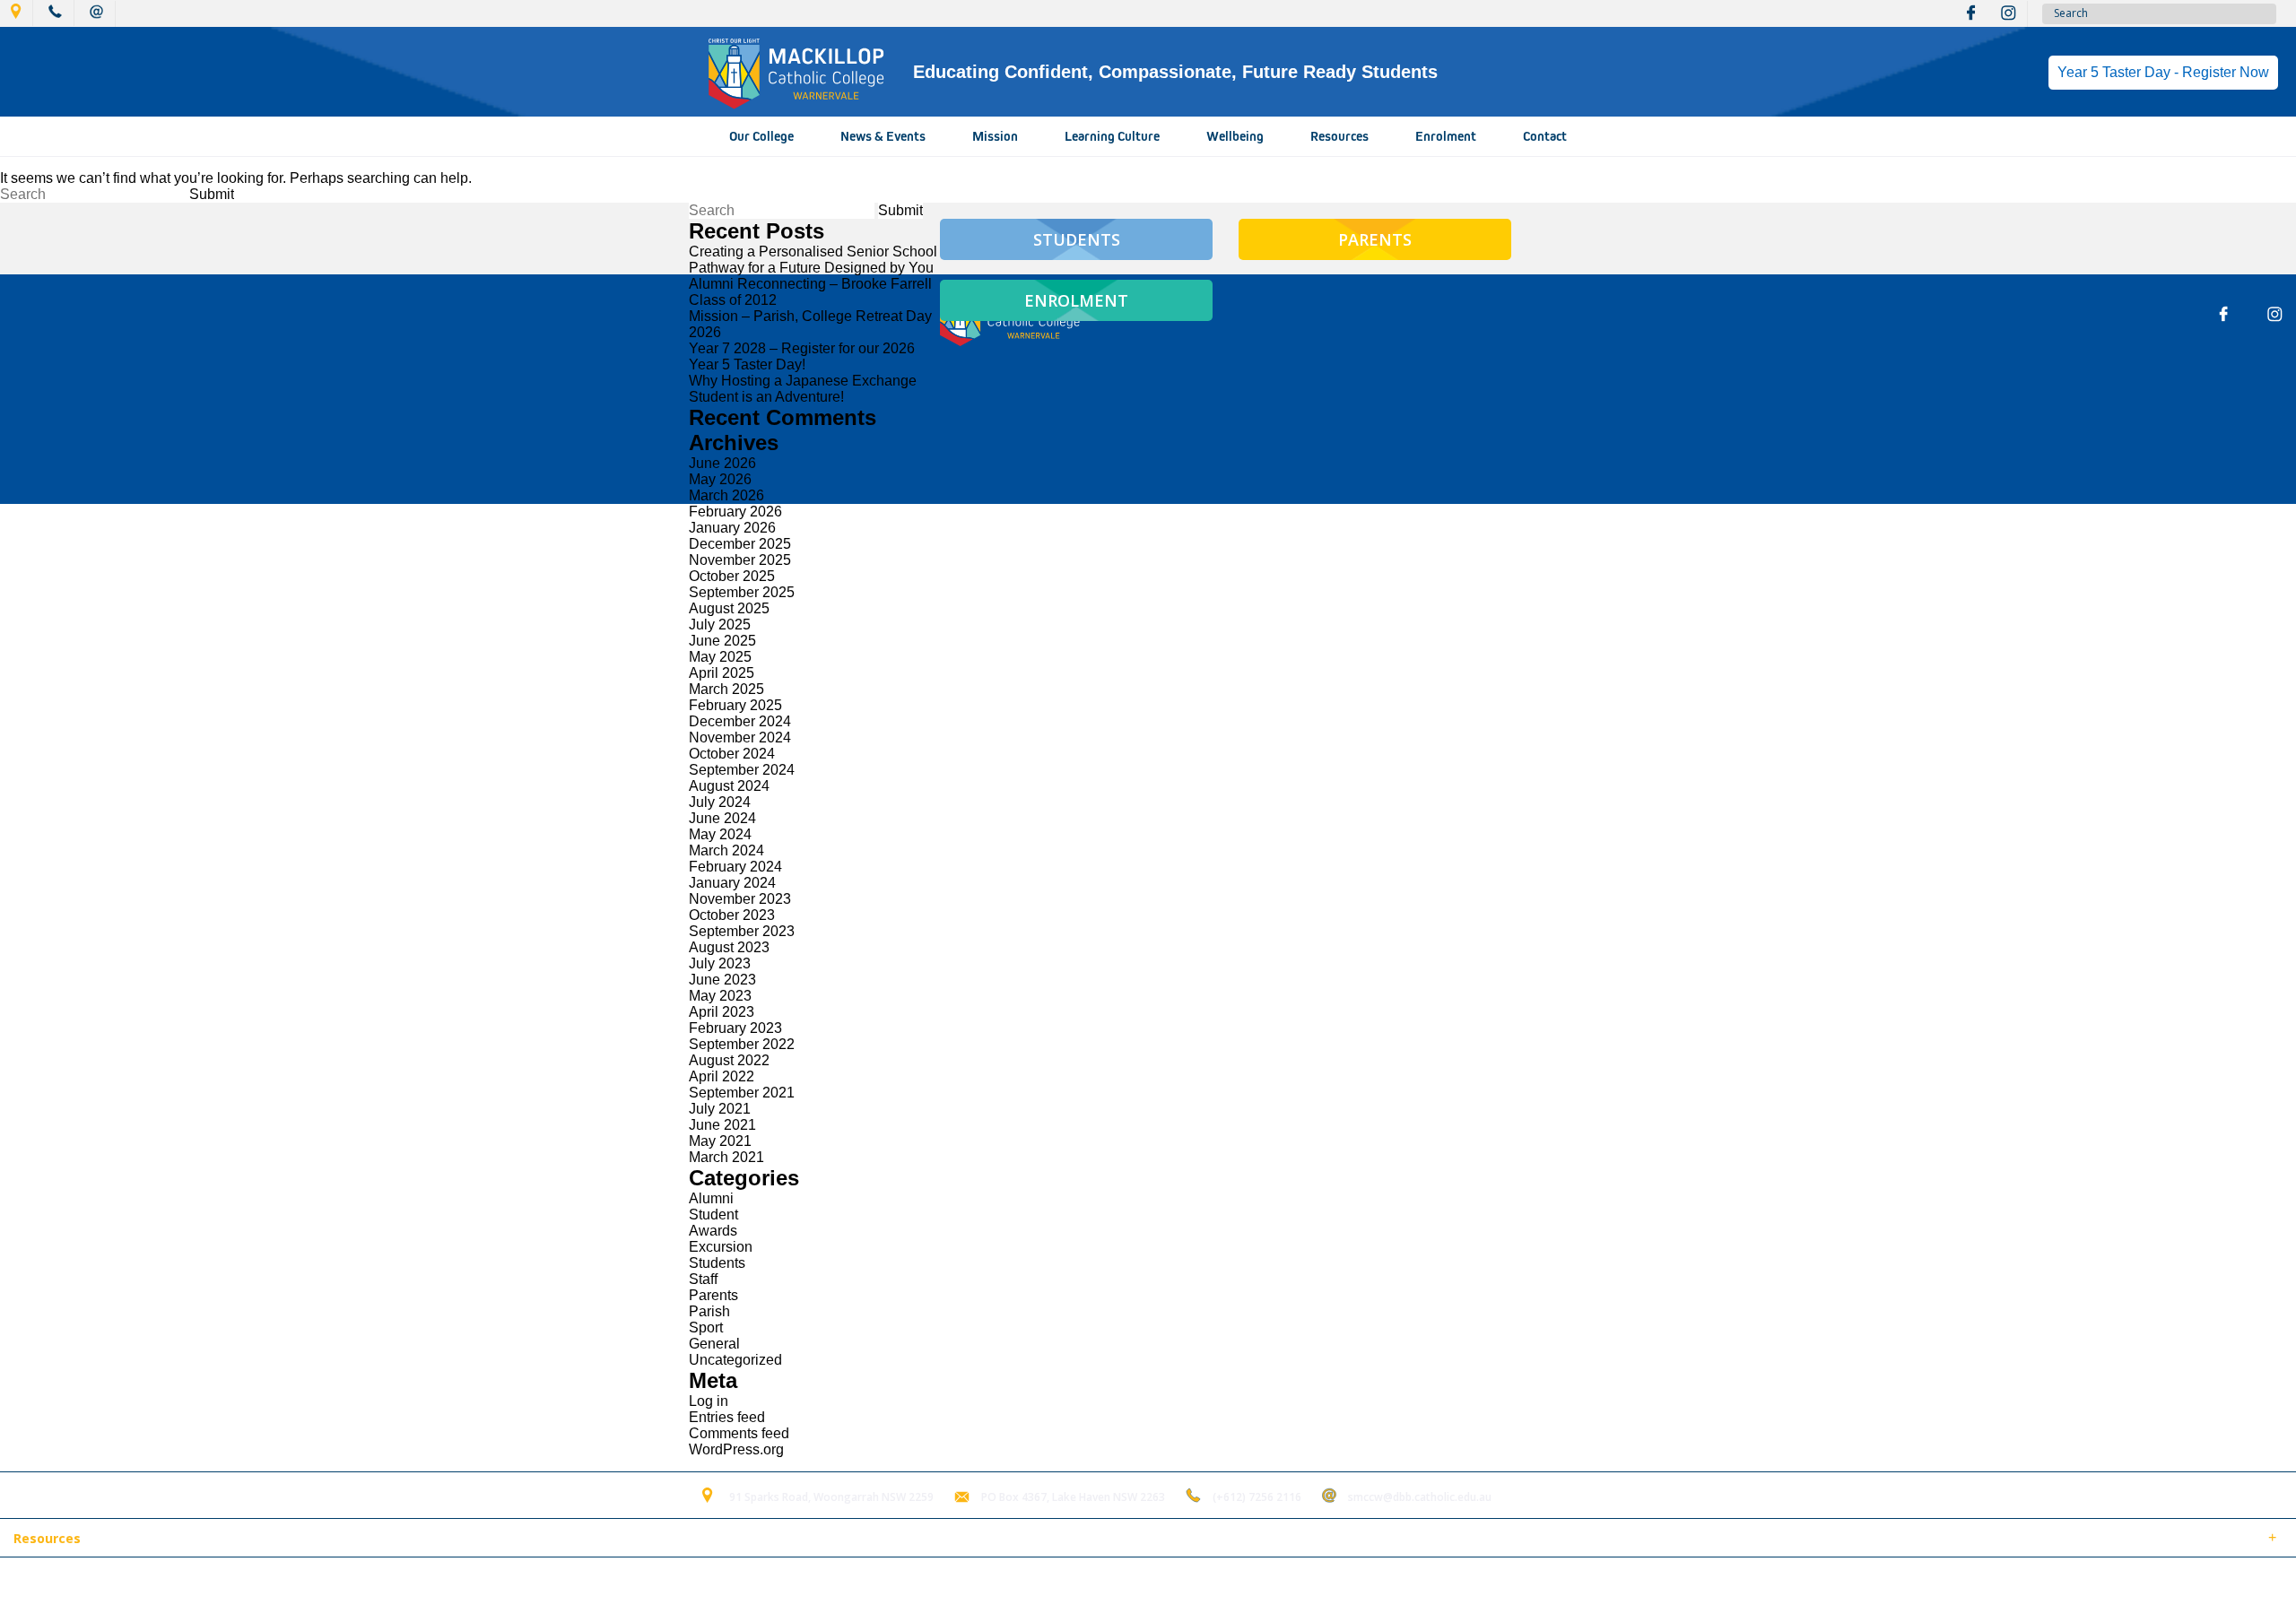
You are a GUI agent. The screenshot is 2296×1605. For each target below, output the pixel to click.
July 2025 (720, 625)
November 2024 (740, 737)
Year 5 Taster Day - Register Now (2163, 72)
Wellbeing (1235, 136)
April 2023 (722, 1012)
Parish (709, 1311)
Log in (709, 1401)
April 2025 (722, 673)
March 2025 (726, 689)
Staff (703, 1279)
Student (713, 1215)
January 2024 (732, 883)
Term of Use (309, 1581)
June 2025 (722, 641)
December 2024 (740, 721)
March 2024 (726, 850)
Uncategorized (735, 1360)
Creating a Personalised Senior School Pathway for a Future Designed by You (813, 260)
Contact (1545, 136)
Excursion (721, 1247)
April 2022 (722, 1076)
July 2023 (720, 963)
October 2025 (732, 576)
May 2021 (720, 1141)
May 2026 (720, 479)
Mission (995, 136)
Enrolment (1446, 136)
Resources (1339, 136)
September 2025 (742, 592)
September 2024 (742, 770)
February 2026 (735, 512)
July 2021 (720, 1109)
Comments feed (739, 1433)
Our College (761, 136)
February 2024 (735, 867)
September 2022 (742, 1044)
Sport (706, 1327)
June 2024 (722, 818)
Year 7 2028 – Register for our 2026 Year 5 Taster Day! (802, 356)
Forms (175, 1540)
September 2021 (742, 1093)
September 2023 (742, 931)
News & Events (883, 136)
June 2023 (722, 980)
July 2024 (720, 802)
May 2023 (720, 996)
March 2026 (726, 495)
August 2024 (729, 786)
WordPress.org (736, 1449)
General (714, 1344)
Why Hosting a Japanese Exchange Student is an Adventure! (803, 389)
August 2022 (729, 1060)
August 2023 (729, 947)
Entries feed (727, 1417)
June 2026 (722, 463)
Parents (713, 1295)
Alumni (711, 1198)
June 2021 (722, 1125)
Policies (113, 1540)
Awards (713, 1231)
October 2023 (732, 915)
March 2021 (726, 1157)
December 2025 (740, 544)
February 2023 (735, 1028)
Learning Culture (1112, 136)
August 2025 (729, 608)
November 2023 (740, 899)
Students (717, 1263)
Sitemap (232, 1581)
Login (378, 1581)
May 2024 (720, 834)
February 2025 (735, 705)
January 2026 (732, 528)
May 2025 (720, 657)
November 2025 (740, 560)
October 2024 (732, 754)
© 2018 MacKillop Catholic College (100, 1581)
